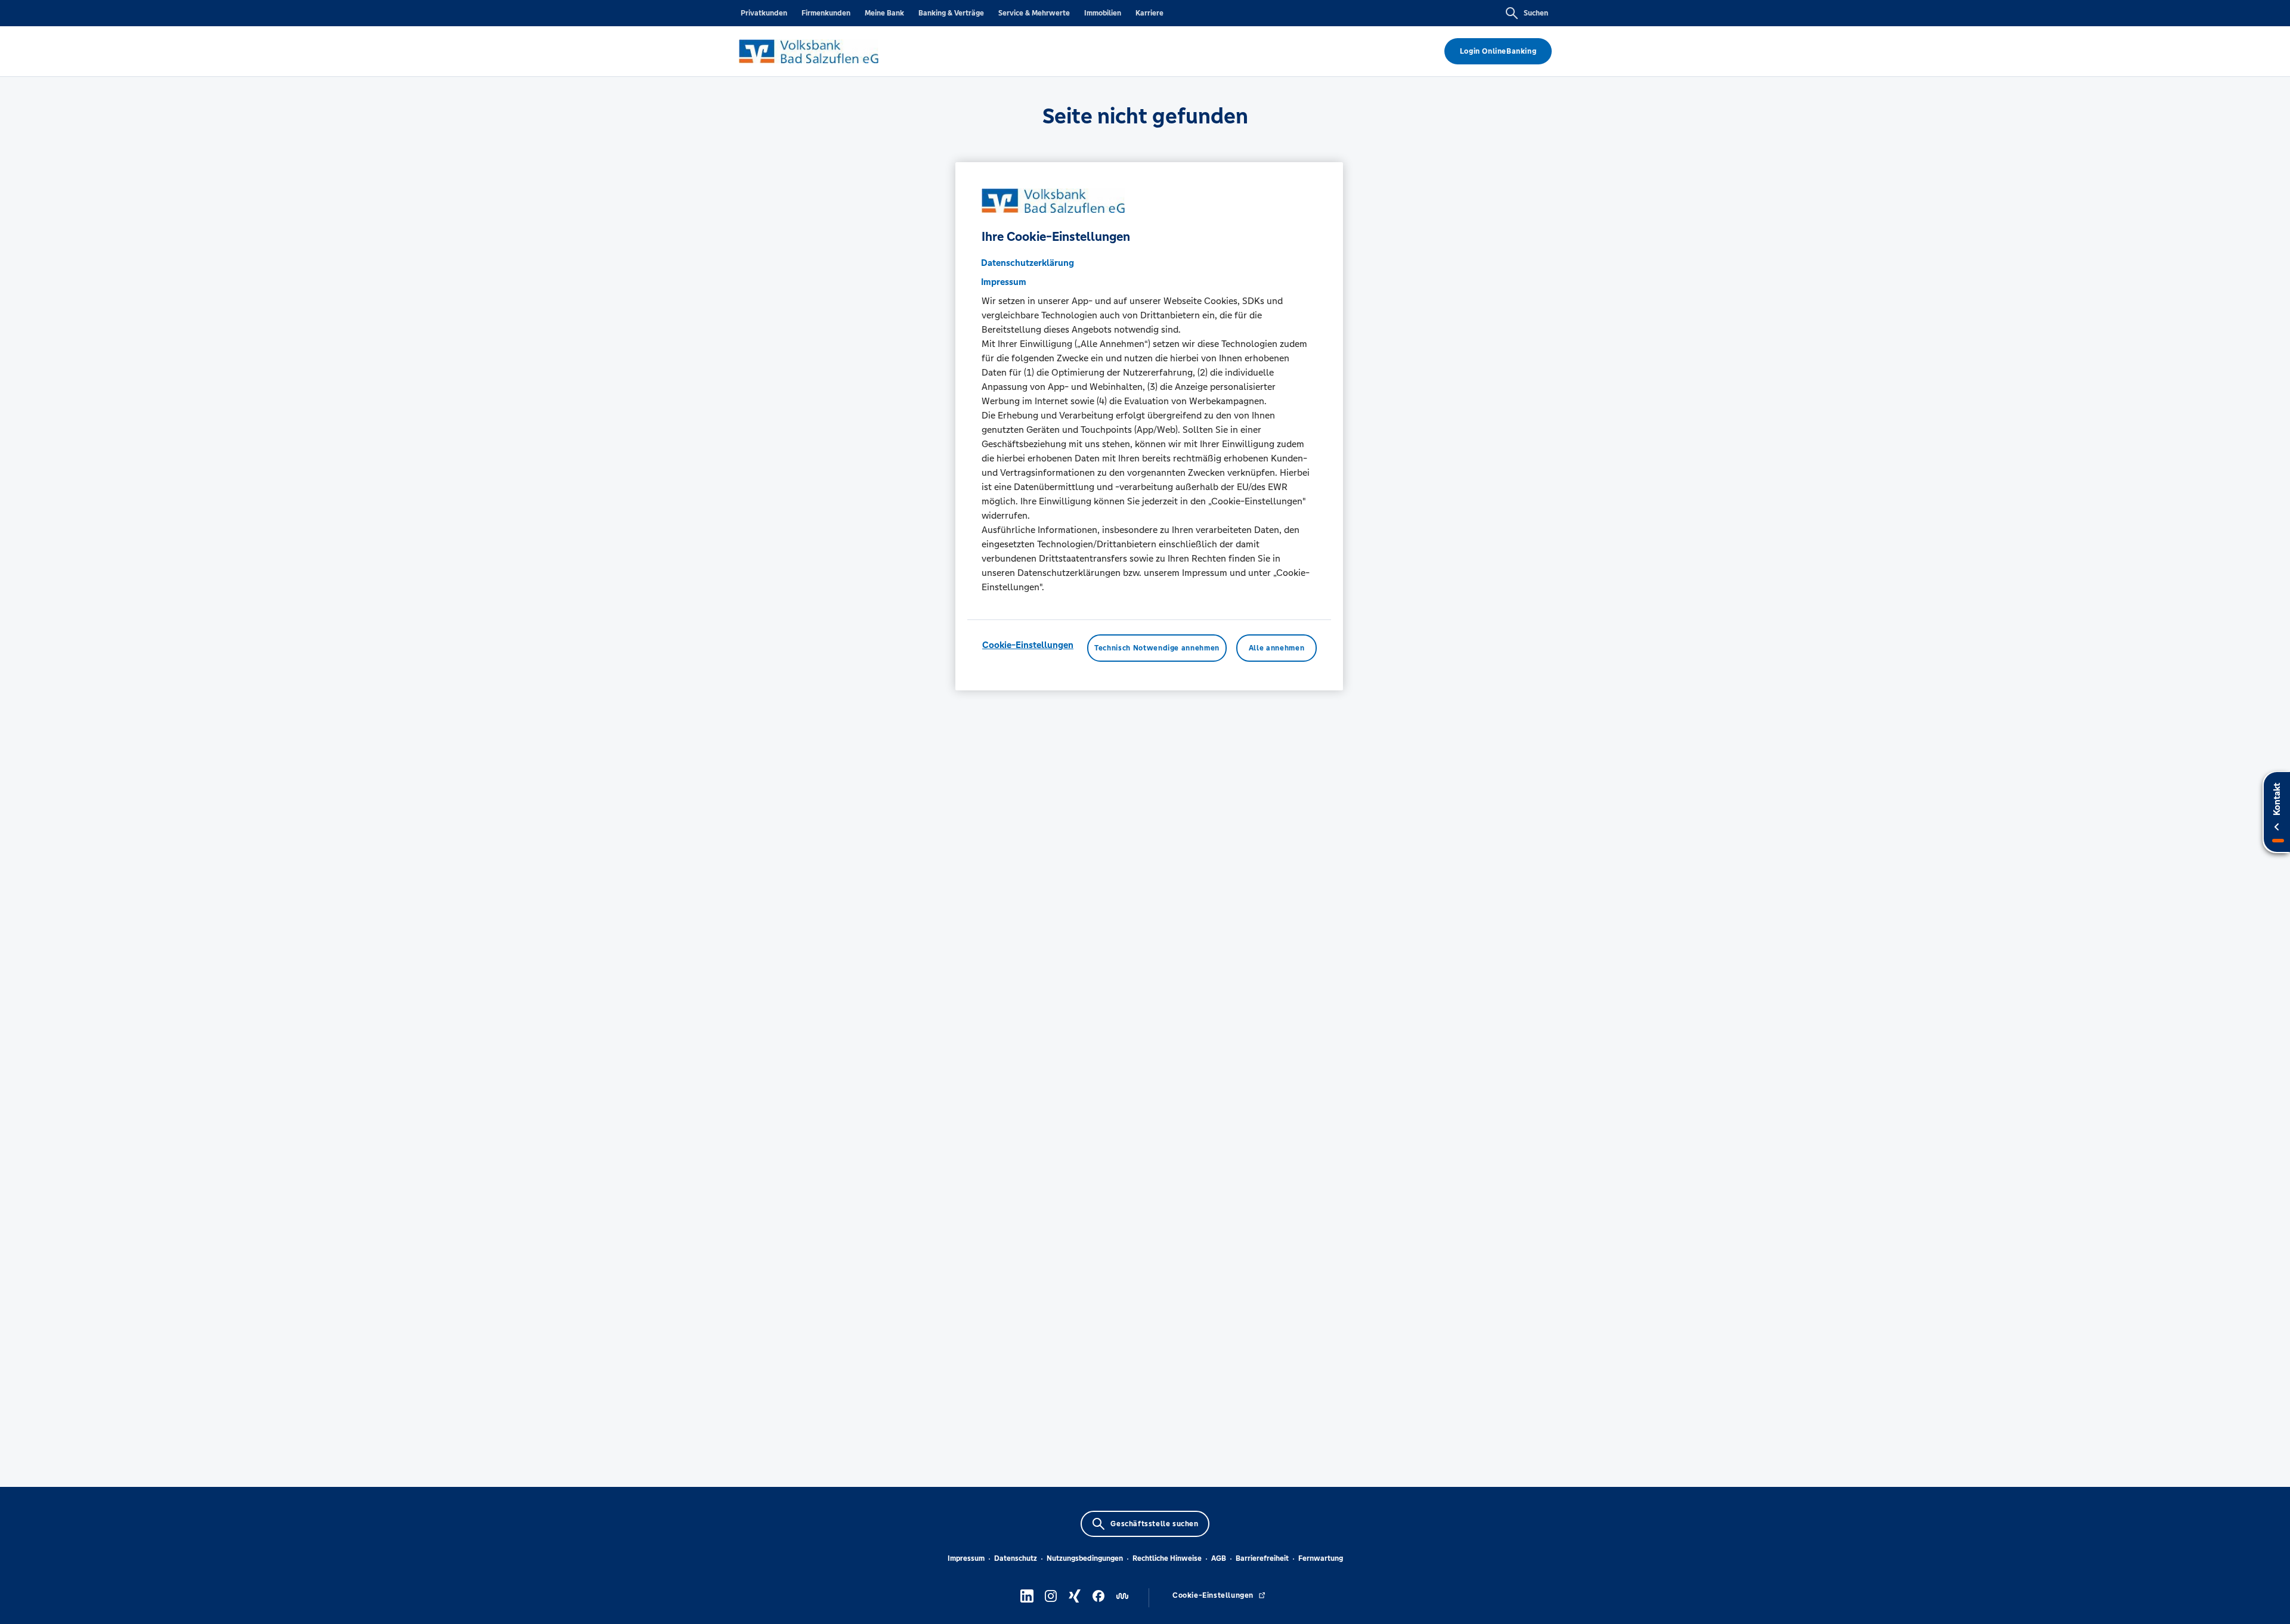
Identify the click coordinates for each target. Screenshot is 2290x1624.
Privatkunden (764, 13)
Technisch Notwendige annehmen (1157, 648)
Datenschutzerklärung (1028, 263)
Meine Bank (884, 13)
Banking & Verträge (951, 13)
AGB (1219, 1558)
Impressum (966, 1558)
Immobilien (1103, 13)
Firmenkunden (826, 13)
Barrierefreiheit (1262, 1558)
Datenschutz (1016, 1558)
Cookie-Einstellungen (1028, 645)
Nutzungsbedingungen (1085, 1558)
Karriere (1149, 13)
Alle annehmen (1276, 648)
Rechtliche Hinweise (1167, 1558)
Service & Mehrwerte (1034, 13)
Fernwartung (1321, 1558)
